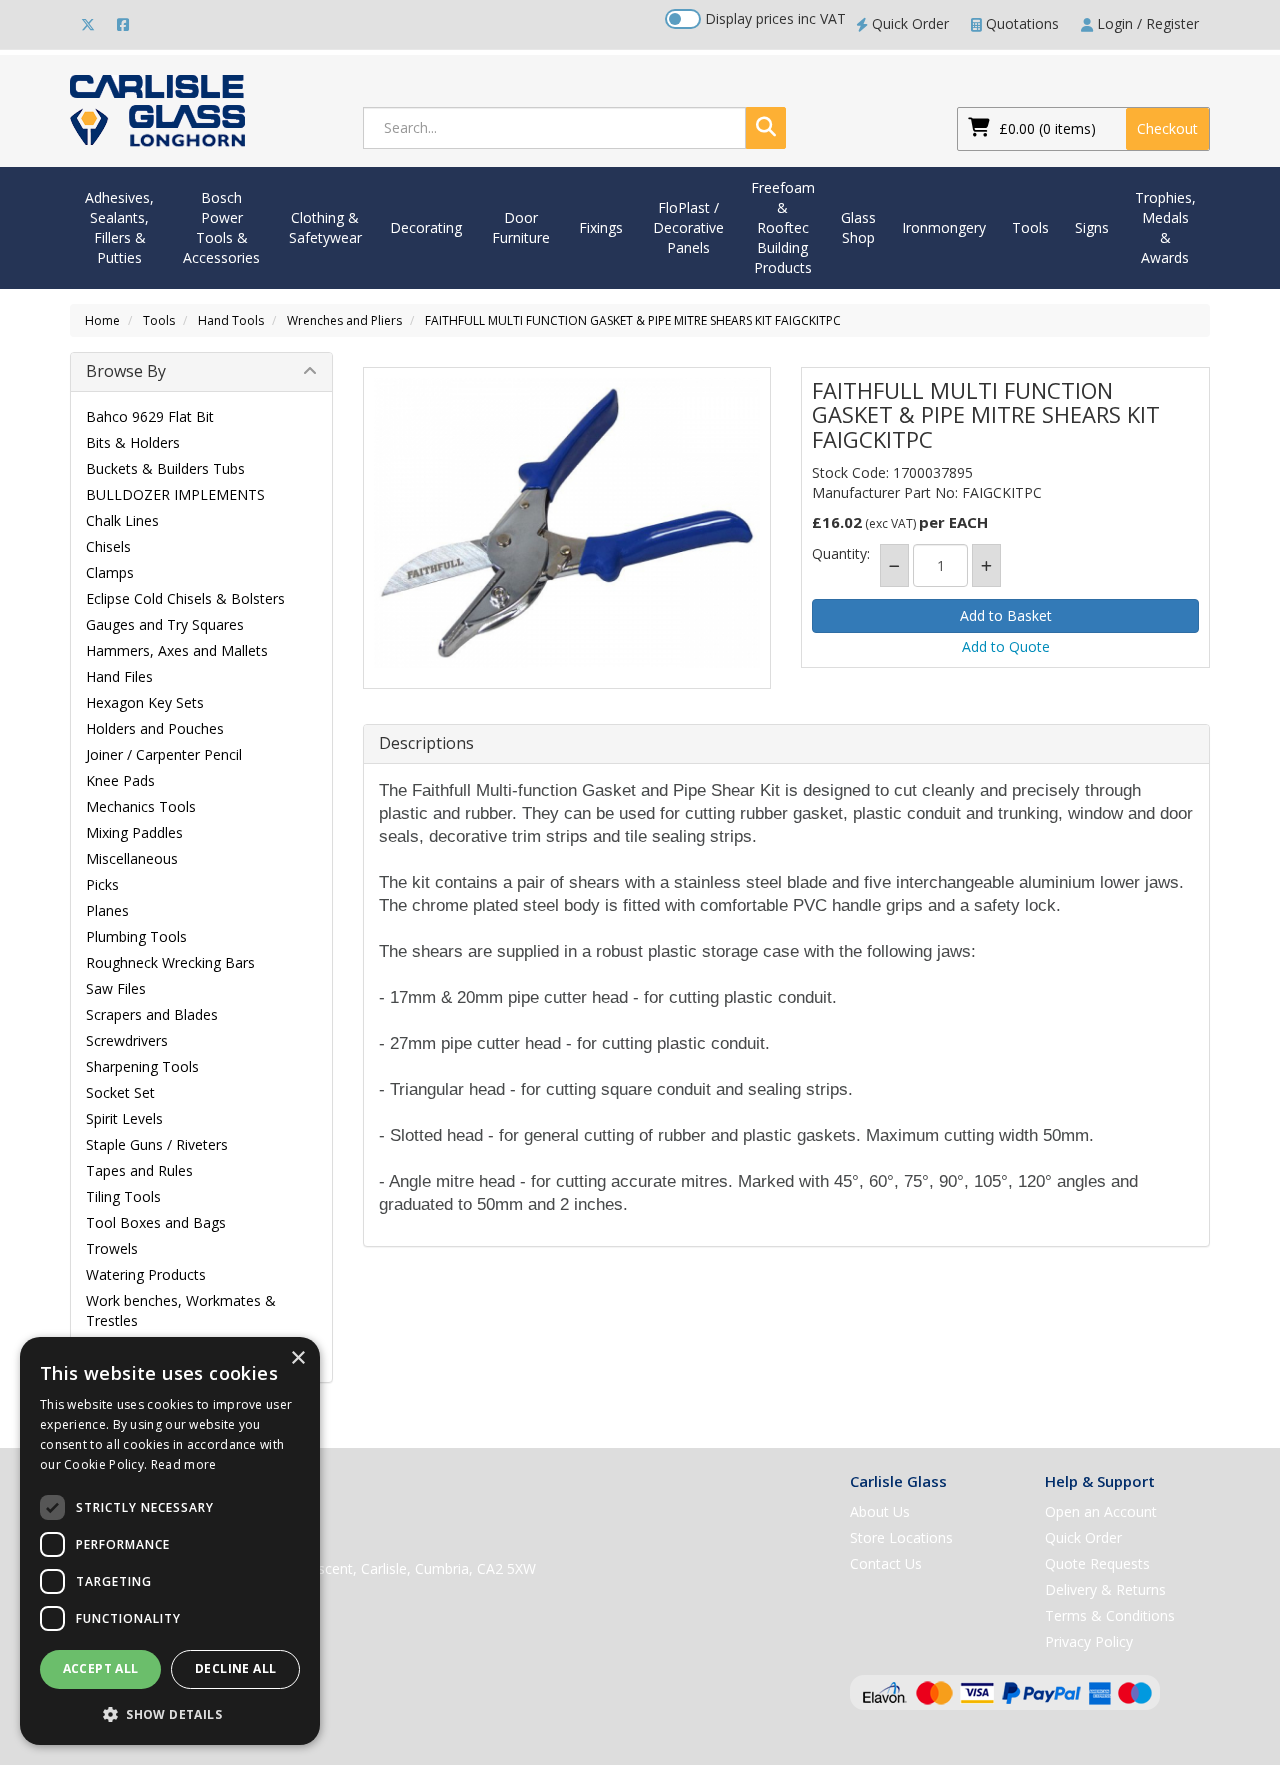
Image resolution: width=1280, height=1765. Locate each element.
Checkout (1167, 128)
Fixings (601, 227)
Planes (107, 910)
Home (102, 320)
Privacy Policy (1089, 1641)
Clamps (110, 572)
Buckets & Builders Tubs (165, 468)
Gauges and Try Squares (165, 624)
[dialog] (170, 1541)
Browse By (126, 371)
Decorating (426, 227)
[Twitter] (88, 23)
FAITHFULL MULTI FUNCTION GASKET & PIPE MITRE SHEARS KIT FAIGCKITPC (633, 320)
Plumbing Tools (136, 936)
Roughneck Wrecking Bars (170, 962)
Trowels (112, 1248)
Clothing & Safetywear (325, 227)
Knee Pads (120, 780)
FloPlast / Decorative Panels (688, 227)
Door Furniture (521, 227)
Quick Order (908, 23)
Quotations (1020, 23)
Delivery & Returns (1105, 1589)
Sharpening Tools (142, 1066)
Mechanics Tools (141, 806)
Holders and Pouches (155, 728)
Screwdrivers (127, 1040)
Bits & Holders (133, 442)
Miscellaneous (132, 858)
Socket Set (120, 1092)
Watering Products (146, 1274)
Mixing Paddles (134, 832)
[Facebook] (123, 23)
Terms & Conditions (1110, 1615)
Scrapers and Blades (152, 1014)
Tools (1030, 227)
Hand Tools (231, 320)
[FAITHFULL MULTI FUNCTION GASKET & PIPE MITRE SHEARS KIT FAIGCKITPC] (567, 523)
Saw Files (116, 988)
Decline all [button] (235, 1668)
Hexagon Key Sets (145, 702)
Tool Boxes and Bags (156, 1222)
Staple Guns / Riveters (157, 1144)
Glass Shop (858, 227)
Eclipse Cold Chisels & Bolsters (185, 598)
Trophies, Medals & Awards (1165, 227)
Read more (184, 1464)
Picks (102, 884)
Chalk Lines (122, 520)
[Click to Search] (766, 128)
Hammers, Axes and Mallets (177, 650)
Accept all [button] (101, 1668)
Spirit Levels (124, 1118)
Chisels (108, 546)
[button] (170, 1713)
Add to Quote (1006, 646)
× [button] (297, 1358)
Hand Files (119, 676)
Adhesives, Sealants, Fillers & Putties (119, 227)
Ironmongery (944, 227)
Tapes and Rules (139, 1170)
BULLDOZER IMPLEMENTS (175, 494)
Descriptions (426, 744)
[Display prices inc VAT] (683, 19)
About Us (880, 1511)
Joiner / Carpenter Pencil (164, 754)
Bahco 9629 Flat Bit (150, 416)
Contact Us (886, 1563)
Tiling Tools (123, 1196)
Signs (1092, 227)
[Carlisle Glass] (157, 109)
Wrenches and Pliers (344, 320)
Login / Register (1146, 23)
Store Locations (901, 1537)
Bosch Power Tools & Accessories (221, 227)
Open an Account (1101, 1511)
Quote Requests (1097, 1563)
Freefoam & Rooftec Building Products (783, 227)
